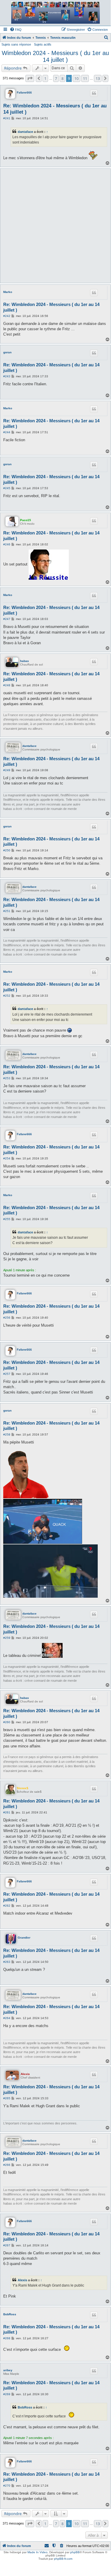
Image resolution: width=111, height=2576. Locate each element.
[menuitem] (16, 30)
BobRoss (10, 2314)
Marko (8, 292)
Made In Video (37, 2552)
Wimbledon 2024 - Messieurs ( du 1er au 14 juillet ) (55, 56)
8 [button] (62, 78)
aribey (8, 2370)
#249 (7, 770)
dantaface (25, 132)
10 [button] (76, 78)
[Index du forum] (56, 13)
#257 (7, 1374)
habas (25, 661)
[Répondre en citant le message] (94, 93)
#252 (7, 996)
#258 (7, 1434)
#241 (7, 118)
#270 (7, 2486)
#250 (7, 850)
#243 (7, 376)
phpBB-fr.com (63, 2559)
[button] (30, 78)
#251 (7, 911)
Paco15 (26, 520)
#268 (7, 2338)
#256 (7, 1318)
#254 (7, 1158)
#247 (7, 619)
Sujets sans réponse (16, 44)
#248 (7, 685)
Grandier (24, 1938)
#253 (7, 1078)
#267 (7, 2245)
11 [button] (85, 78)
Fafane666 (24, 92)
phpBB (75, 2552)
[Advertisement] (55, 226)
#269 (7, 2394)
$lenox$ (23, 1788)
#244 (7, 432)
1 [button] (45, 78)
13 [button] (98, 78)
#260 (7, 1722)
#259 (7, 1638)
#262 (7, 1906)
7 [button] (56, 78)
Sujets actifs (43, 44)
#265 (7, 2098)
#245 (7, 488)
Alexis (25, 2074)
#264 (7, 2018)
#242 (7, 316)
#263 (7, 1962)
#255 (7, 1219)
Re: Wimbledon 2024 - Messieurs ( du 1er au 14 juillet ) (55, 109)
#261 (7, 1812)
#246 (7, 544)
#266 (7, 2165)
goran (7, 352)
